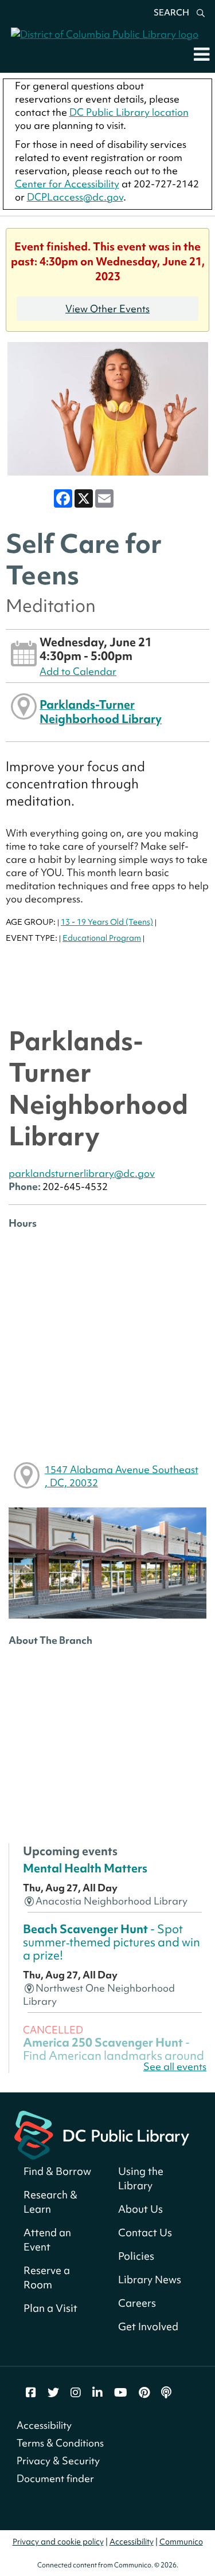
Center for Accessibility (67, 184)
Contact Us (145, 2233)
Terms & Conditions (60, 2443)
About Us (140, 2209)
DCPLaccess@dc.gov (75, 197)
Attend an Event (47, 2240)
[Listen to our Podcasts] (166, 2393)
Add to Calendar (78, 671)
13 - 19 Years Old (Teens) (107, 922)
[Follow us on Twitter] (53, 2393)
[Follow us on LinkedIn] (97, 2393)
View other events (107, 309)
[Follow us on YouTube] (121, 2393)
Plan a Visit (50, 2308)
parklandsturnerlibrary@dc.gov (82, 1173)
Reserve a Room (47, 2277)
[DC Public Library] (102, 2134)
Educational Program (102, 938)
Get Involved (148, 2326)
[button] (202, 54)
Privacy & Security (58, 2461)
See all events (175, 2066)
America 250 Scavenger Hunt (114, 2056)
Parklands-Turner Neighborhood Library (101, 711)
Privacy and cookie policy (58, 2542)
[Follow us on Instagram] (76, 2393)
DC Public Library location (129, 112)
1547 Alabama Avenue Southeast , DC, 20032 (122, 1476)
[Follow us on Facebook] (31, 2393)
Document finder (55, 2478)
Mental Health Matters (85, 1868)
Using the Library (141, 2178)
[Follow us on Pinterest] (144, 2393)
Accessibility (44, 2425)
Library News (150, 2279)
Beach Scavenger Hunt (112, 1942)
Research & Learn (50, 2202)
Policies (136, 2256)
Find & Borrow (57, 2171)
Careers (137, 2303)
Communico (181, 2542)
